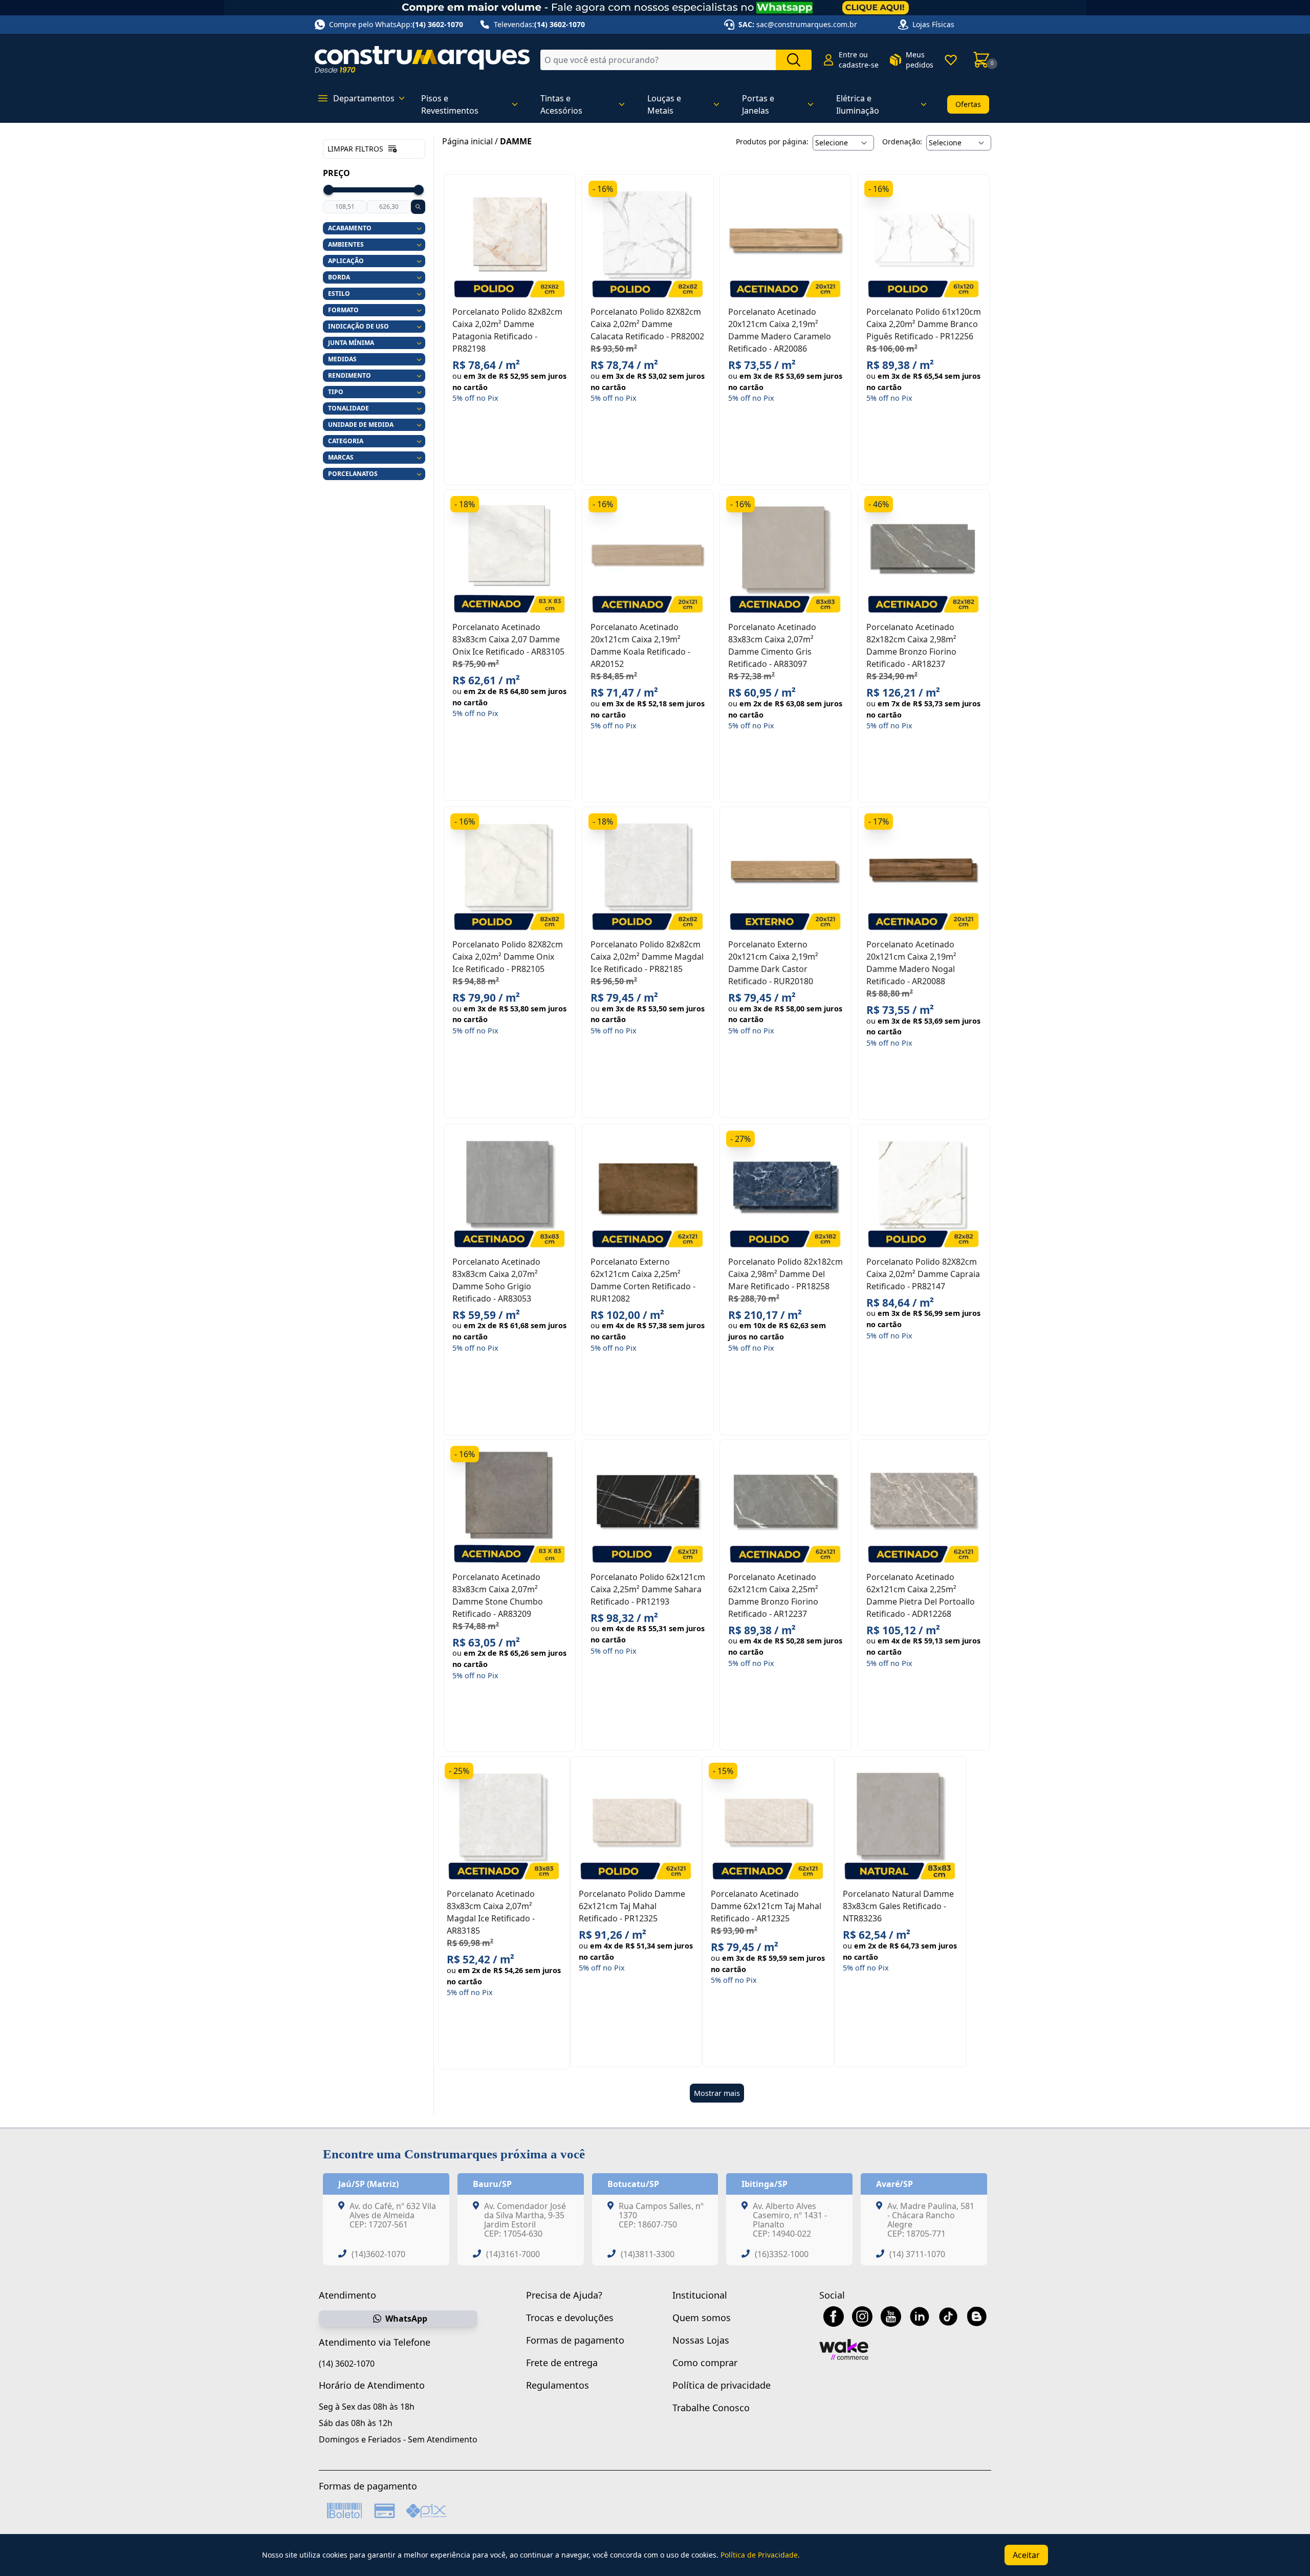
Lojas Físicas (933, 24)
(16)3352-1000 (782, 2254)
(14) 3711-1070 (917, 2254)
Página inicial (467, 141)
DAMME (516, 141)
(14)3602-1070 (378, 2254)
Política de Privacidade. (760, 2555)
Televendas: (539, 24)
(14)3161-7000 (513, 2254)
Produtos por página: (772, 142)
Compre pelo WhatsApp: (396, 24)
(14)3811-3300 (648, 2254)
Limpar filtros (355, 149)
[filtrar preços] (418, 207)
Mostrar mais (717, 2093)
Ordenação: (902, 142)
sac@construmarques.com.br (807, 24)
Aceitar (1026, 2555)
